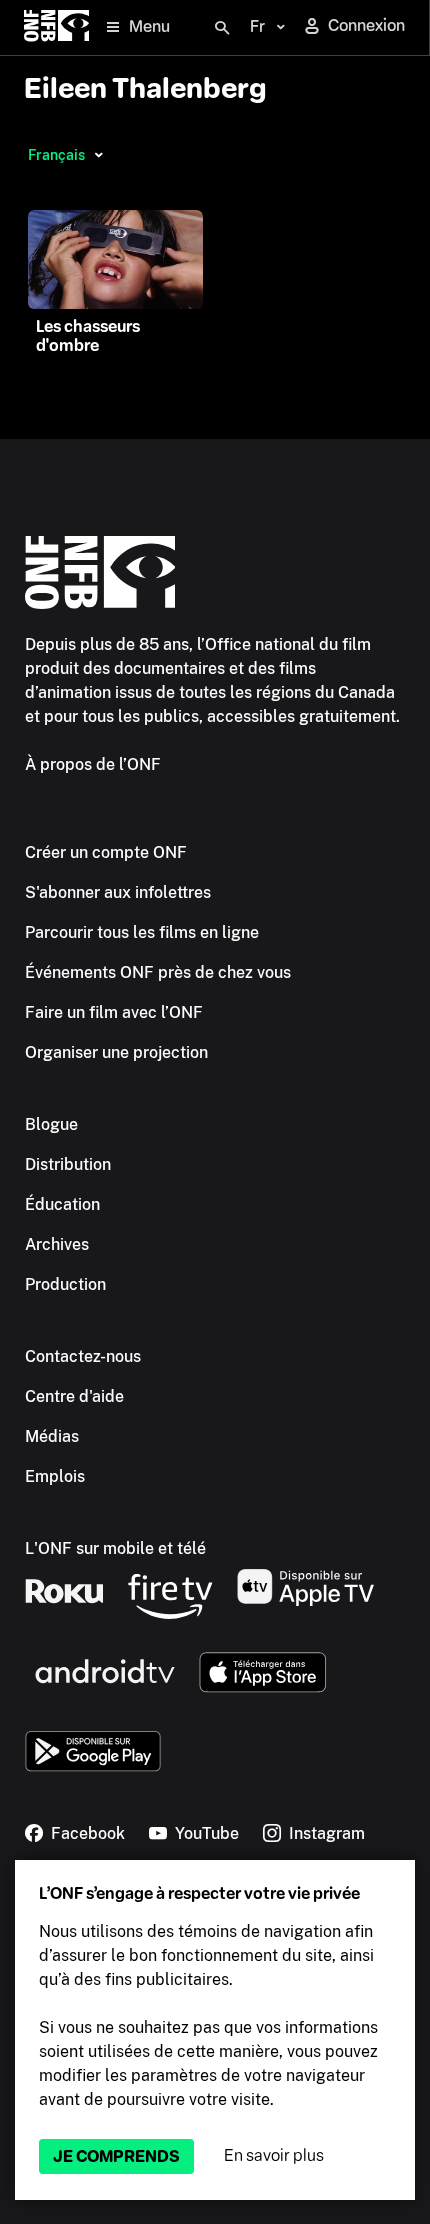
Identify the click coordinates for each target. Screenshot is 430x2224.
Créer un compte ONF (106, 852)
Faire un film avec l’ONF (114, 1012)
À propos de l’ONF (93, 764)
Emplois (55, 1476)
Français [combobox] (56, 155)
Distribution (68, 1164)
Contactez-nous (83, 1356)
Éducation (62, 1204)
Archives (57, 1244)
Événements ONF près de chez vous (158, 972)
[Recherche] (222, 28)
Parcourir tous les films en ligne (142, 932)
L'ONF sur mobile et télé (115, 1548)
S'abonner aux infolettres (118, 892)
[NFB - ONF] (56, 27)
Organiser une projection (116, 1052)
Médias (52, 1436)
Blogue (51, 1124)
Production (65, 1284)
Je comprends (116, 2156)
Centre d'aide (74, 1396)
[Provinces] (98, 155)
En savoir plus (274, 2155)
